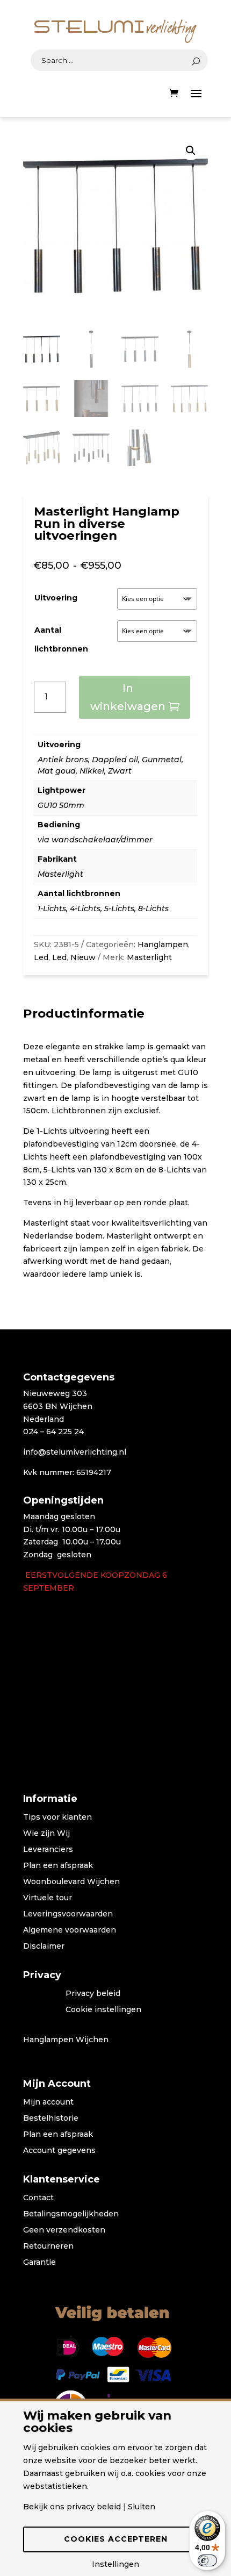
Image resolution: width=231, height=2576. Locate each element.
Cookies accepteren (116, 2539)
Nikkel (92, 771)
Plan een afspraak (58, 1866)
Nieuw (83, 957)
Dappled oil (115, 760)
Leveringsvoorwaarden (68, 1914)
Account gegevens (59, 2151)
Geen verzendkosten (64, 2230)
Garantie (39, 2263)
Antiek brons (63, 760)
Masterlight (60, 874)
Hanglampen (163, 944)
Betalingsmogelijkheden (71, 2214)
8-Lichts (153, 908)
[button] (191, 151)
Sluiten (142, 2507)
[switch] (207, 2560)
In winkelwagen (128, 697)
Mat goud (57, 771)
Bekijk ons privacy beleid (72, 2507)
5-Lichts (119, 908)
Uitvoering (56, 598)
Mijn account (48, 2102)
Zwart (120, 771)
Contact (38, 2198)
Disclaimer (44, 1947)
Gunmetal (162, 760)
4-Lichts (85, 908)
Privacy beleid (93, 1994)
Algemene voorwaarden (70, 1930)
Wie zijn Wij (46, 1834)
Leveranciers (48, 1850)
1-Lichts (52, 908)
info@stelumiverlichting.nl (75, 1452)
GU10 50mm (61, 805)
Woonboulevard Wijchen (71, 1882)
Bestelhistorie (51, 2119)
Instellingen (115, 2564)
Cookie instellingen (103, 2010)
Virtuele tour (48, 1898)
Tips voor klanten (57, 1817)
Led (41, 957)
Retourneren (48, 2246)
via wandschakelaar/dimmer (95, 840)
